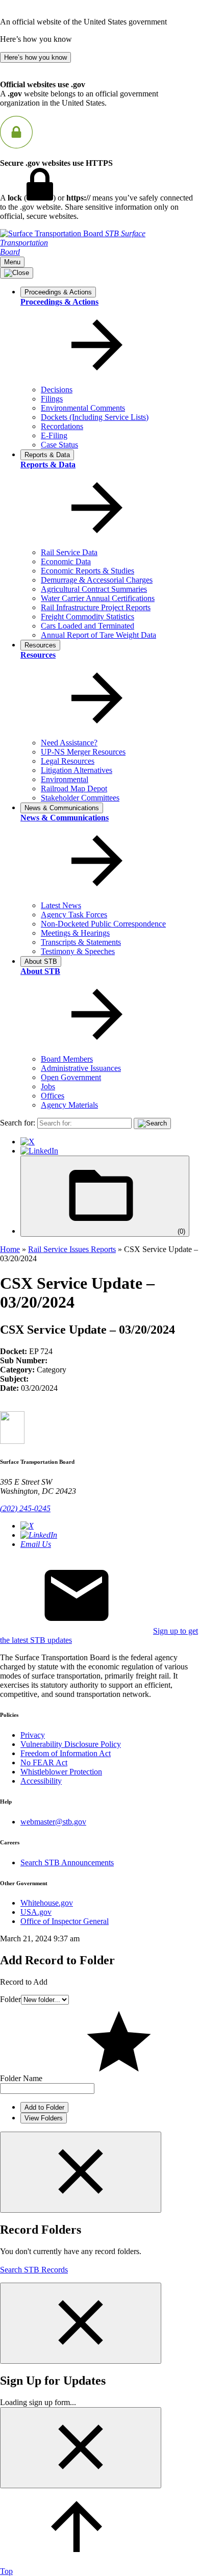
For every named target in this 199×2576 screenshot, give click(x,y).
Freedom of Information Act (66, 1753)
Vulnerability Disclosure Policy (71, 1744)
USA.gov (36, 1912)
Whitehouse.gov (47, 1903)
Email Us (36, 1544)
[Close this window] (81, 2172)
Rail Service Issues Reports (72, 1249)
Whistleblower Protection (61, 1772)
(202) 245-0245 (25, 1508)
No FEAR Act (44, 1762)
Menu (12, 262)
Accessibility (41, 1781)
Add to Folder (44, 2107)
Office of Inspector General (65, 1921)
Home (10, 1249)
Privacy (33, 1735)
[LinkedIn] (39, 1151)
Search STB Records (34, 2270)
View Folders (44, 2118)
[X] (28, 1142)
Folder (10, 1999)
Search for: (18, 1123)
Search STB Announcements (67, 1862)
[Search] (152, 1123)
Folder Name (21, 2078)
